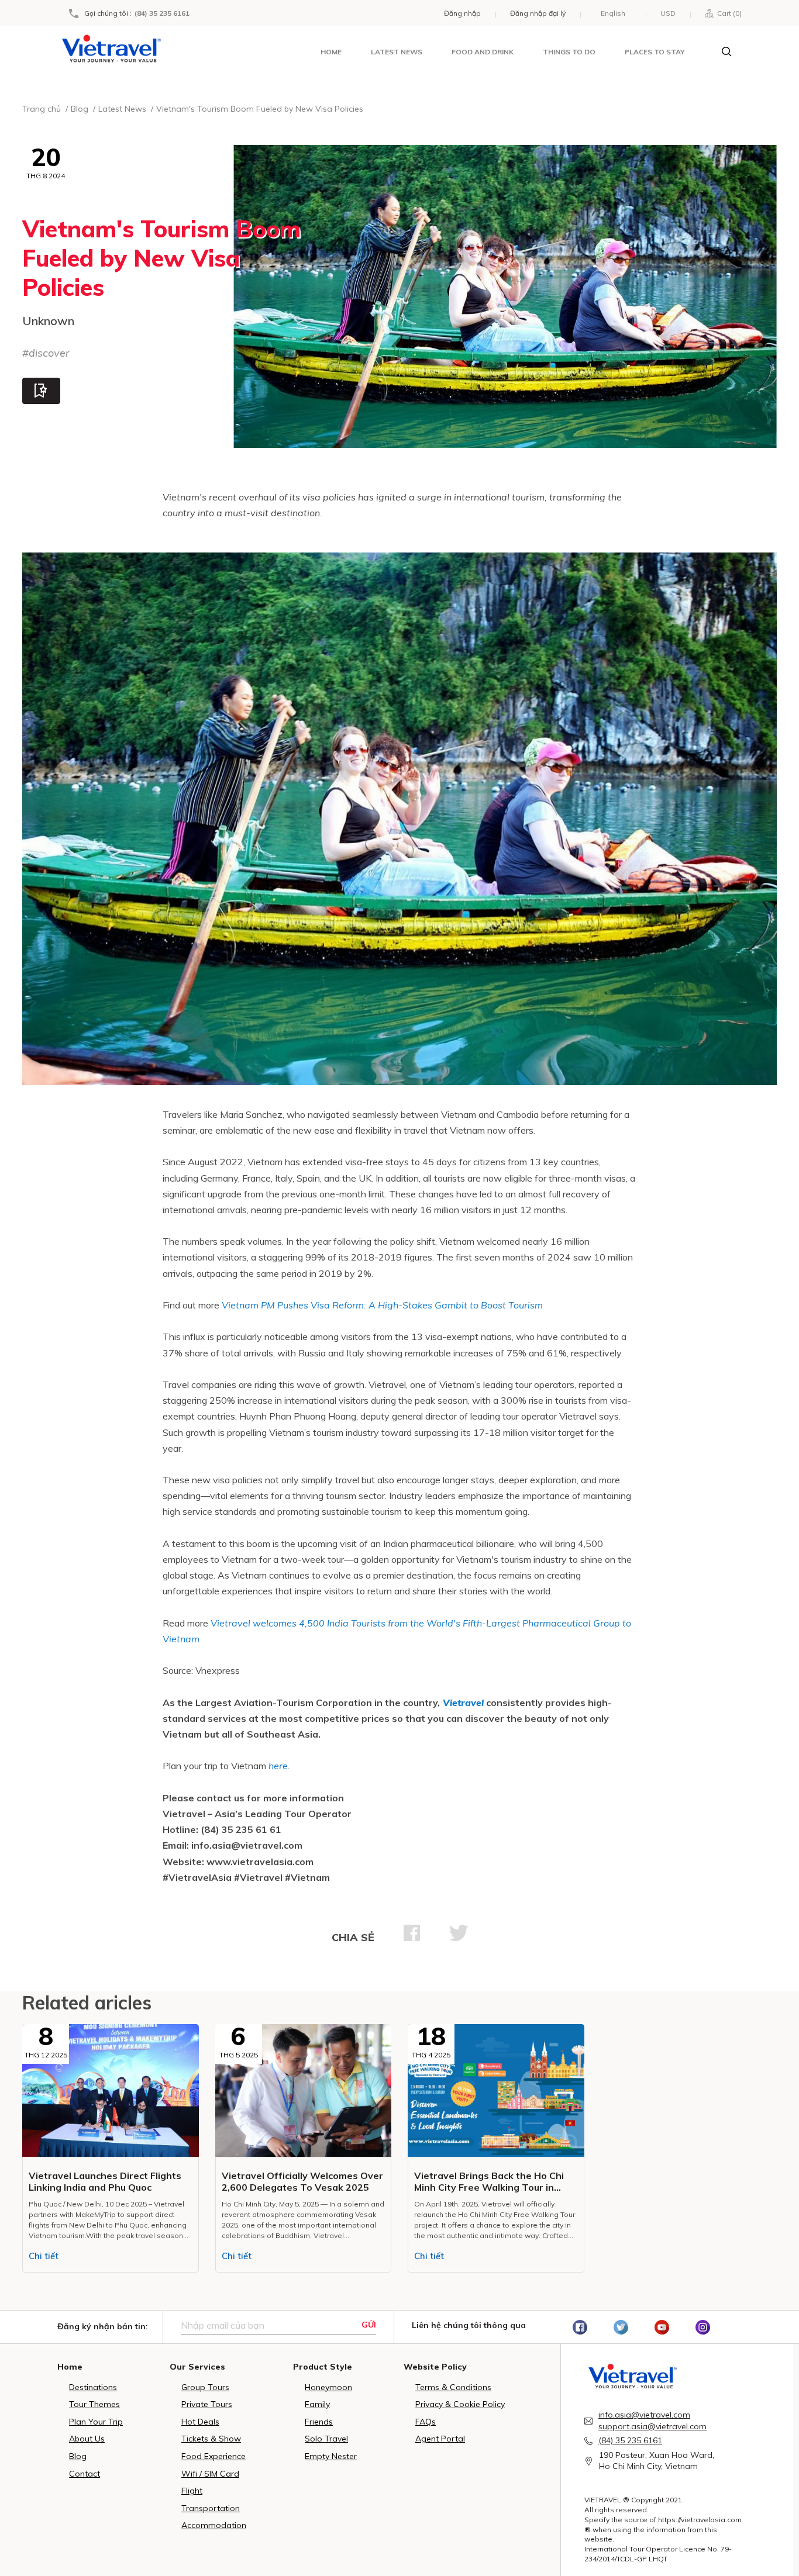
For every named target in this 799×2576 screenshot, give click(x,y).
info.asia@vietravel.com (644, 2415)
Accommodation (214, 2525)
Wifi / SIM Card (210, 2474)
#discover (46, 353)
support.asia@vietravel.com (652, 2426)
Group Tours (205, 2387)
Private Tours (207, 2404)
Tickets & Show (211, 2439)
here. (279, 1766)
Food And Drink (483, 52)
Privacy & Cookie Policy (460, 2404)
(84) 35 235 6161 (162, 13)
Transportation (211, 2508)
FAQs (426, 2422)
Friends (319, 2422)
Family (317, 2404)
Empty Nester (331, 2456)
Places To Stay (655, 52)
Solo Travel (326, 2439)
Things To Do (569, 52)
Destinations (93, 2387)
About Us (87, 2439)
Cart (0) (728, 13)
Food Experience (213, 2456)
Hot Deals (200, 2422)
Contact (85, 2474)
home (331, 52)
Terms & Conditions (453, 2387)
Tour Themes (94, 2404)
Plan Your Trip (96, 2422)
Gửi (369, 2325)
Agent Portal (440, 2439)
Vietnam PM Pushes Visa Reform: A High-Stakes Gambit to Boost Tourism (382, 1305)
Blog (78, 2456)
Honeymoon (328, 2387)
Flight (192, 2491)
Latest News (397, 52)
